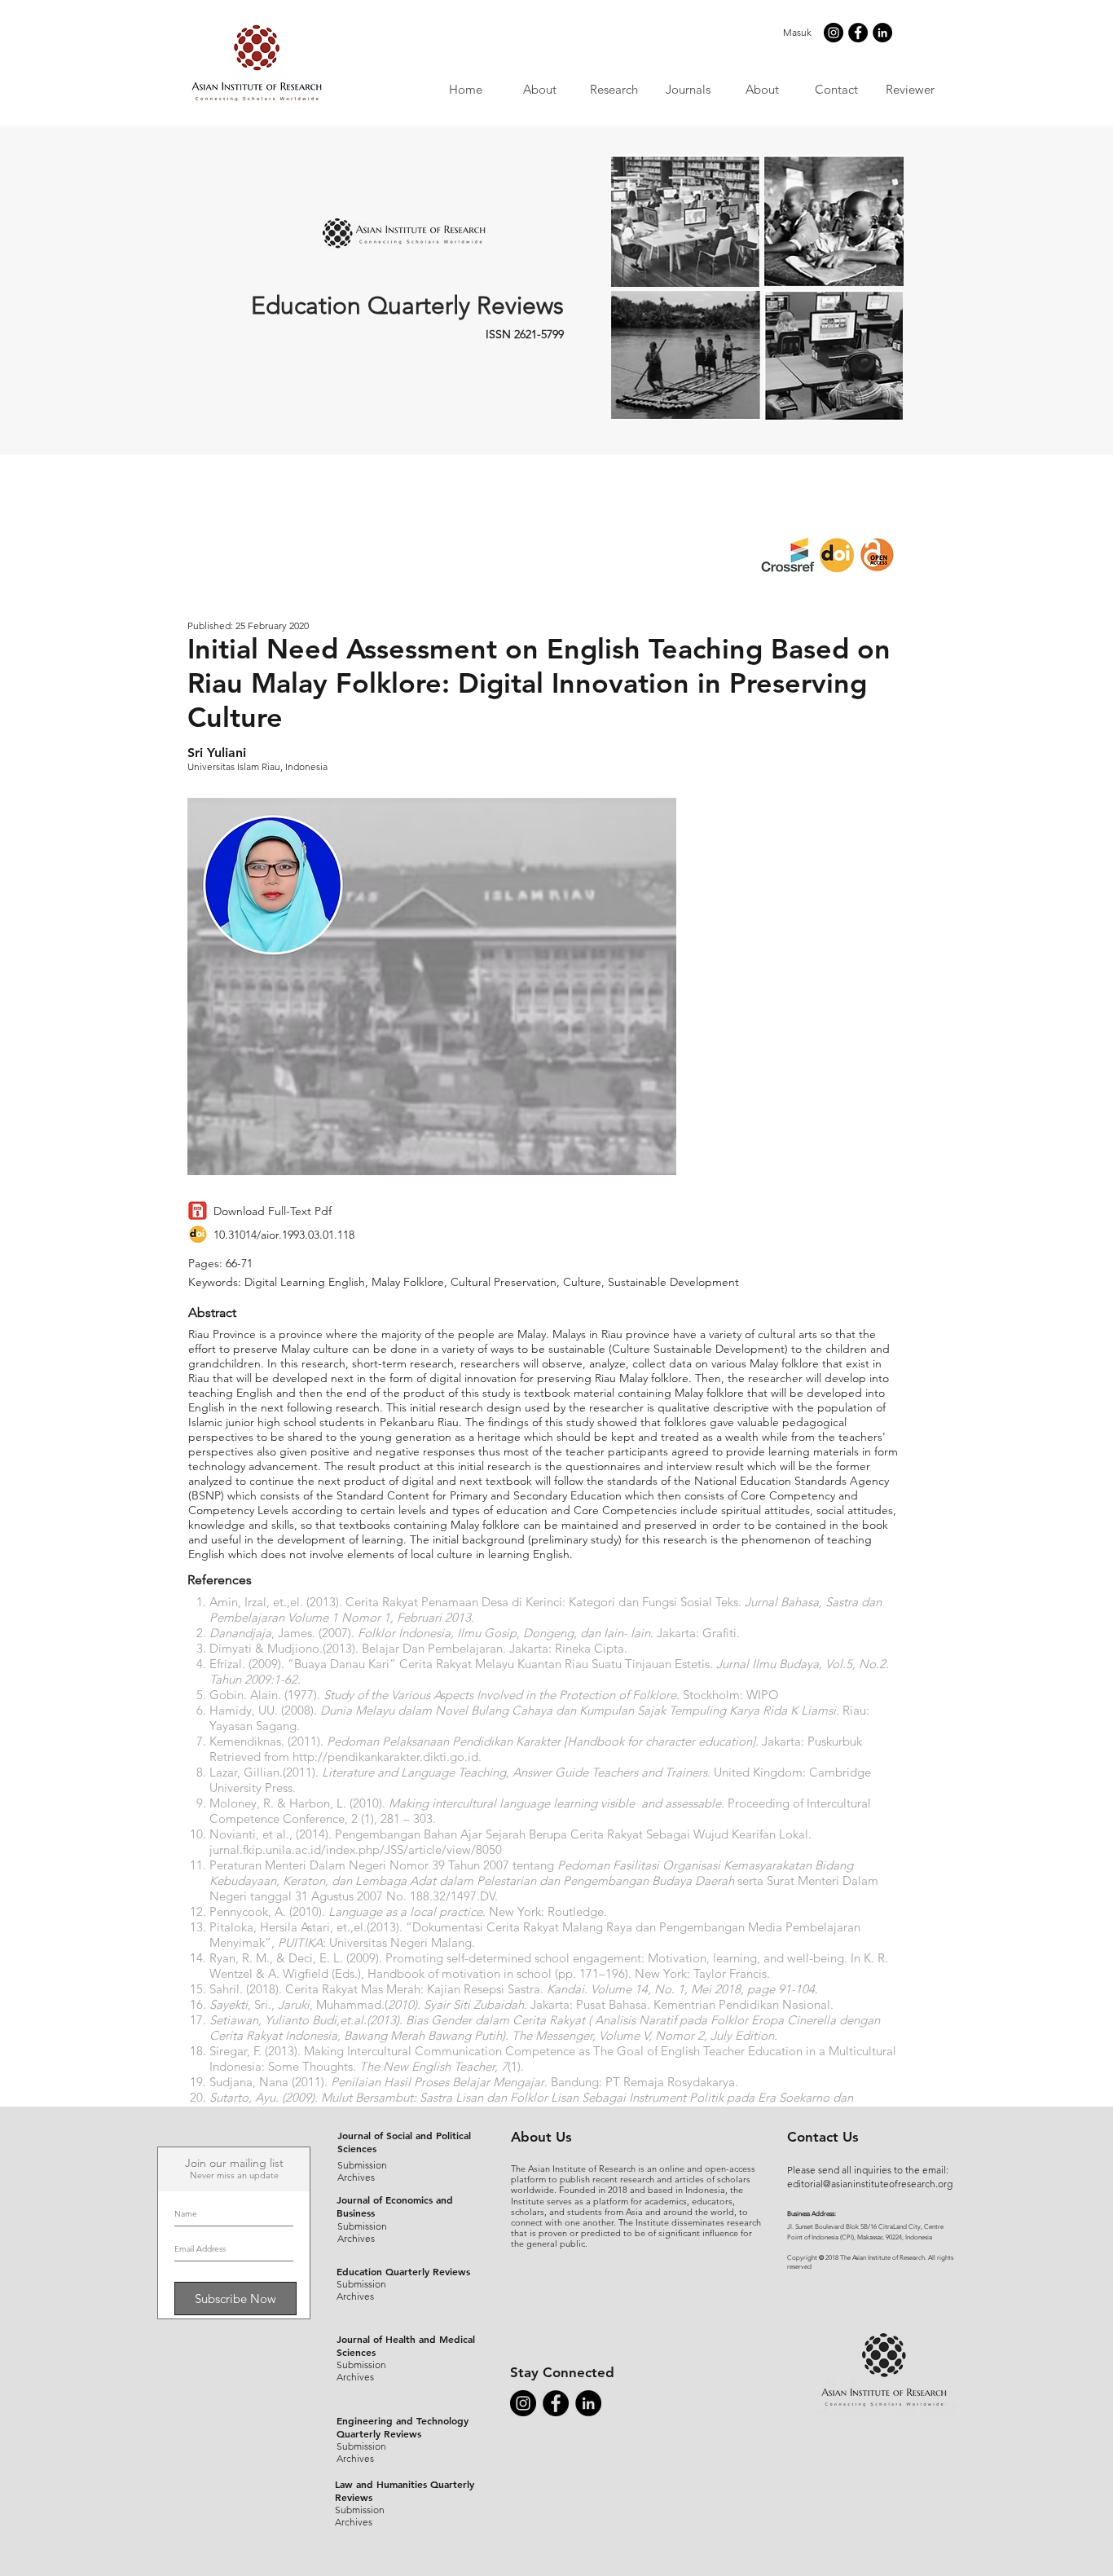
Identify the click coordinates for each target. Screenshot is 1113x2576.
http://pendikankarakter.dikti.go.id (385, 1757)
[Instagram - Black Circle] (834, 33)
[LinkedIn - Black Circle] (882, 33)
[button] (687, 89)
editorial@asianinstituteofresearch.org (870, 2184)
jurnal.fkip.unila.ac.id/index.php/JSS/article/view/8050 (356, 1849)
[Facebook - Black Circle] (858, 33)
